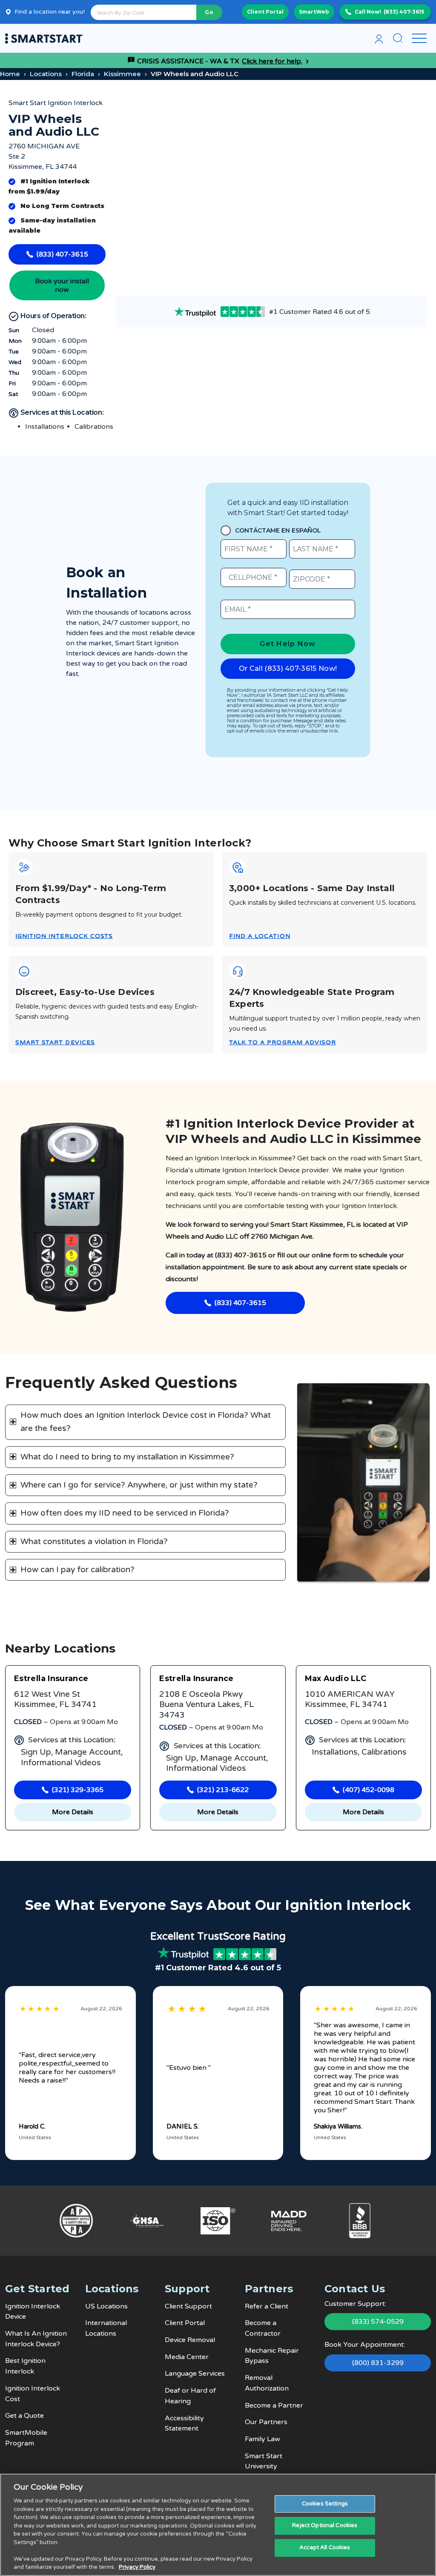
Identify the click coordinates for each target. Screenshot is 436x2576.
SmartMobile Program (26, 2438)
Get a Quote (24, 2416)
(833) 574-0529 (378, 2322)
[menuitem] (379, 38)
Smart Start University (264, 2461)
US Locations (106, 2306)
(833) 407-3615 (404, 12)
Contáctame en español (278, 530)
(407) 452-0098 (369, 1790)
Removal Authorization (267, 2383)
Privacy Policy (137, 2567)
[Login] (379, 38)
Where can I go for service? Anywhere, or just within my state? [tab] (139, 1485)
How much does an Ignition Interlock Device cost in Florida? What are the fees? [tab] (146, 1422)
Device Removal (190, 2340)
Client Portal (265, 12)
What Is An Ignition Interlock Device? (36, 2339)
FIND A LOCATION (260, 936)
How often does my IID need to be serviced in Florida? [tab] (125, 1513)
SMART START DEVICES (55, 1042)
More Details (73, 1812)
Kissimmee (122, 74)
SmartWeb (314, 12)
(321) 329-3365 (78, 1790)
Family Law (262, 2439)
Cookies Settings (325, 2504)
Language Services (195, 2374)
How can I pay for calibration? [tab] (77, 1570)
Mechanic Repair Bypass (272, 2356)
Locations (46, 74)
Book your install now (62, 285)
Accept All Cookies (325, 2548)
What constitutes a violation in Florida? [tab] (94, 1542)
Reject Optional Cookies (325, 2525)
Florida (83, 74)
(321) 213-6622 (223, 1790)
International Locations (106, 2328)
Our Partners (266, 2422)
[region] (218, 2525)
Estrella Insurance (51, 1678)
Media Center (187, 2357)
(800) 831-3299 (378, 2363)
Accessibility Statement (184, 2424)
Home (10, 74)
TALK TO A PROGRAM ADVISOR (283, 1042)
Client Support (188, 2306)
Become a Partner (274, 2405)
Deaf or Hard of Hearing (190, 2396)
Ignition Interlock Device (33, 2312)
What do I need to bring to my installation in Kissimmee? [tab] (127, 1457)
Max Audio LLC (336, 1678)
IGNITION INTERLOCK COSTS (64, 936)
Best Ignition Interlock (25, 2366)
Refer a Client (267, 2306)
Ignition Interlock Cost (33, 2394)
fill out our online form (313, 1255)
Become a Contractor (263, 2328)
